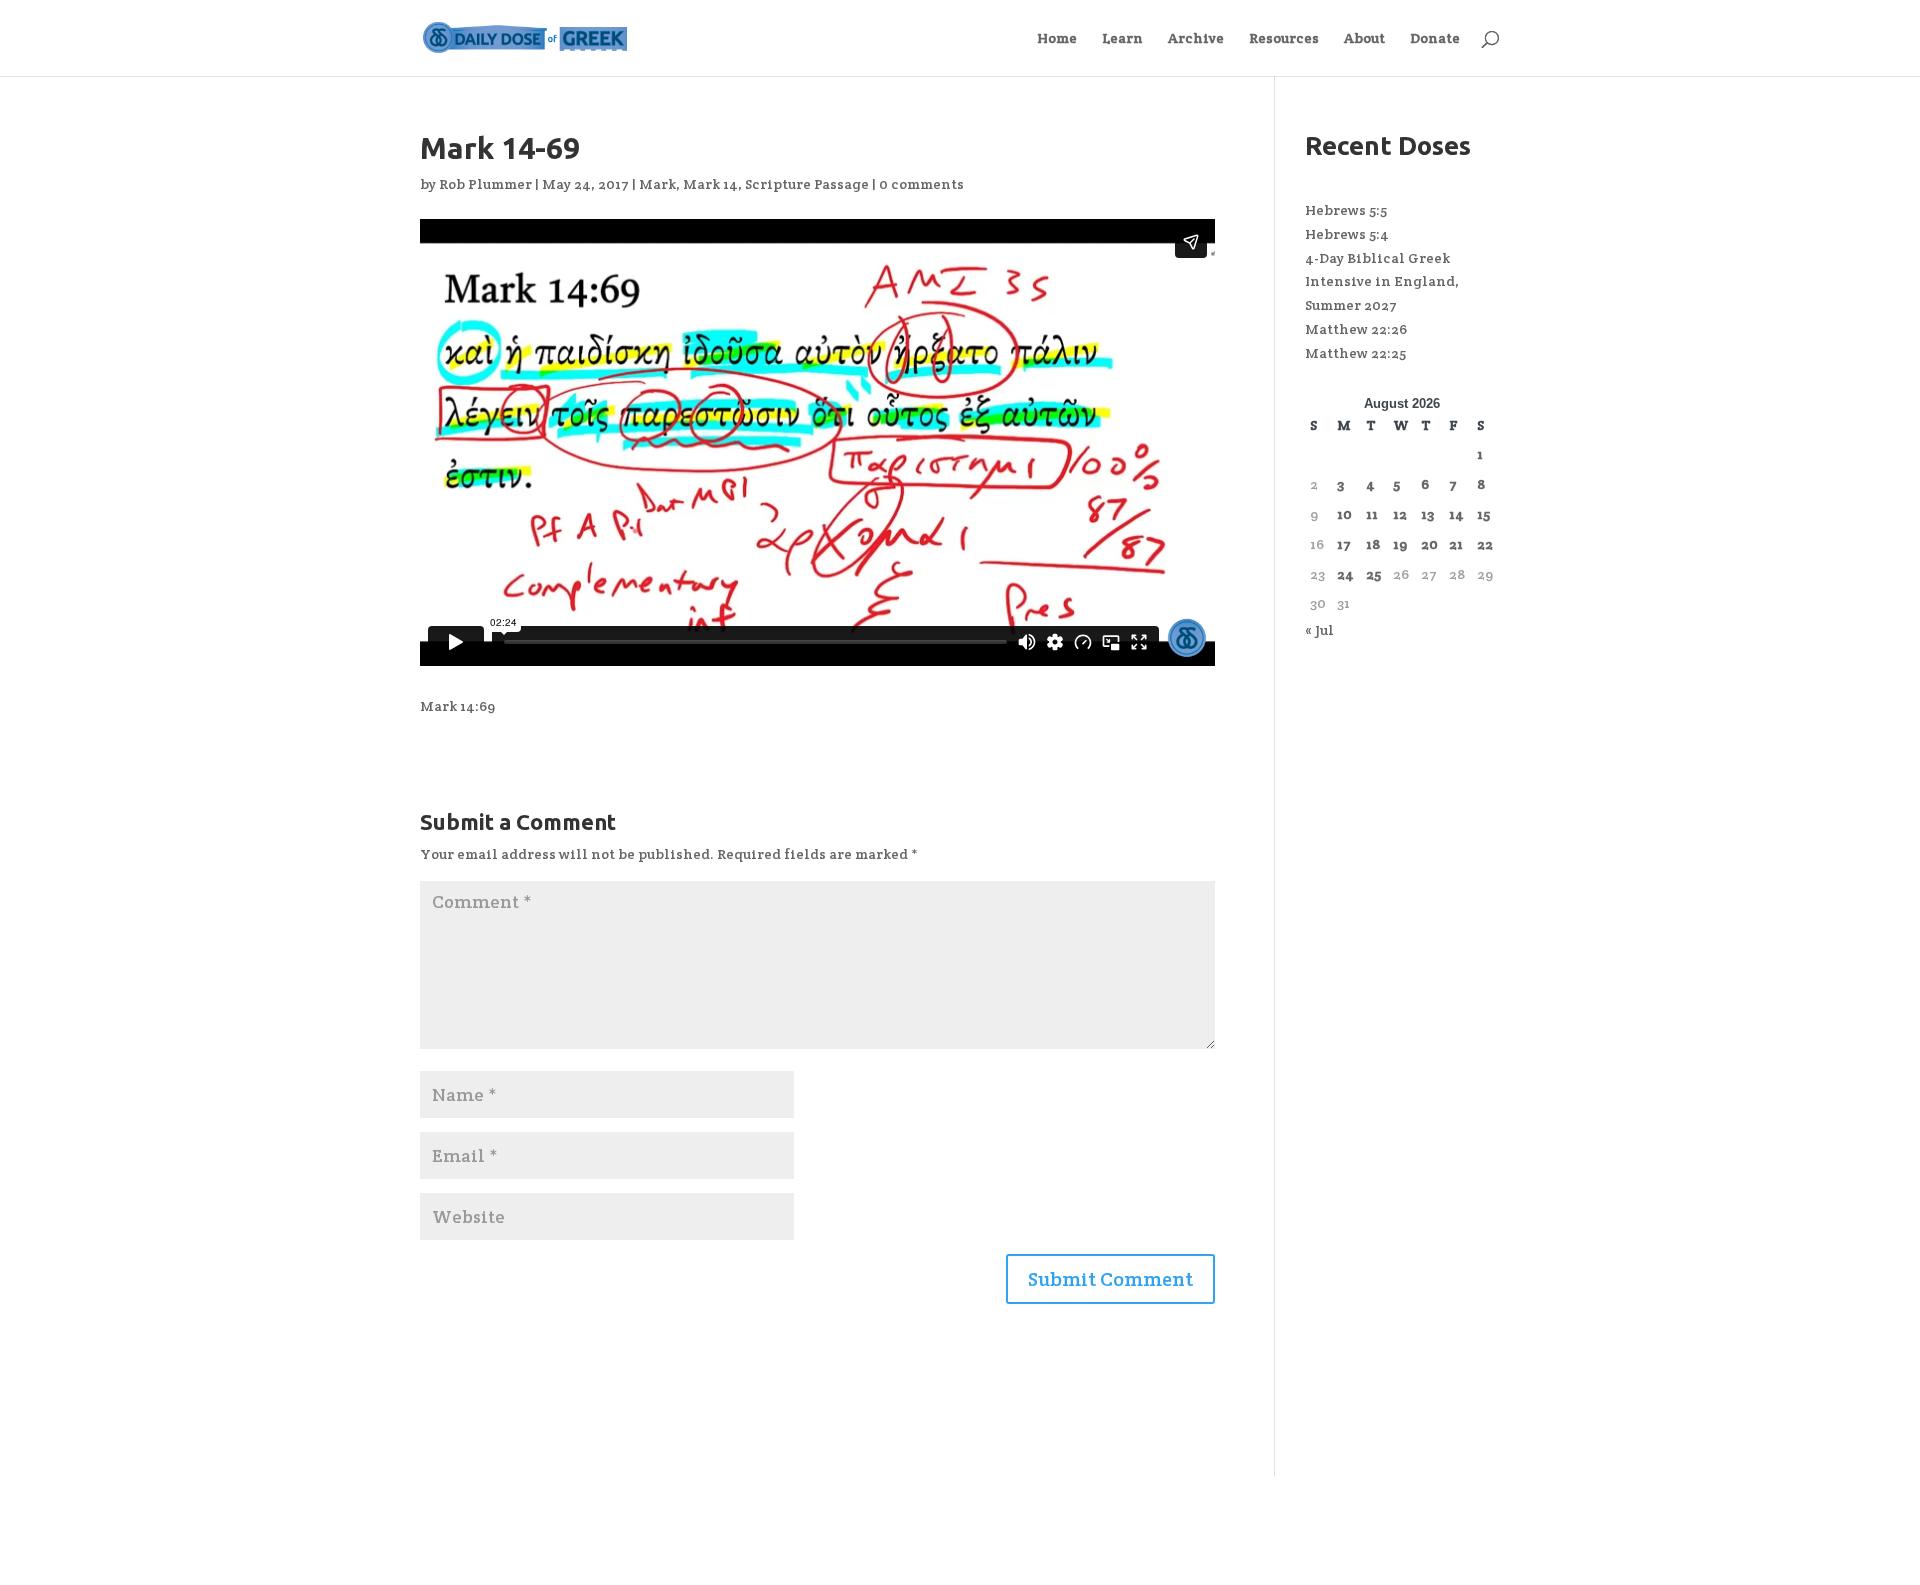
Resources (1284, 39)
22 (1485, 544)
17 (1344, 544)
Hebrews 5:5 (1346, 210)
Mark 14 (710, 184)
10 (1344, 514)
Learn (1122, 39)
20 (1429, 544)
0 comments (921, 184)
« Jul (1319, 630)
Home (1057, 39)
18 (1373, 544)
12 (1400, 514)
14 (1456, 514)
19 (1400, 544)
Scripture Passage (807, 184)
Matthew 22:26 (1356, 329)
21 (1456, 544)
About (1364, 39)
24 (1345, 574)
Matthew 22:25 (1355, 353)
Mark (657, 184)
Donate (1435, 39)
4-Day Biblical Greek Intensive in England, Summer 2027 (1382, 282)
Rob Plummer (485, 184)
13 (1427, 514)
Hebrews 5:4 (1347, 234)
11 (1372, 514)
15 (1483, 514)
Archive (1196, 39)
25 (1373, 574)
